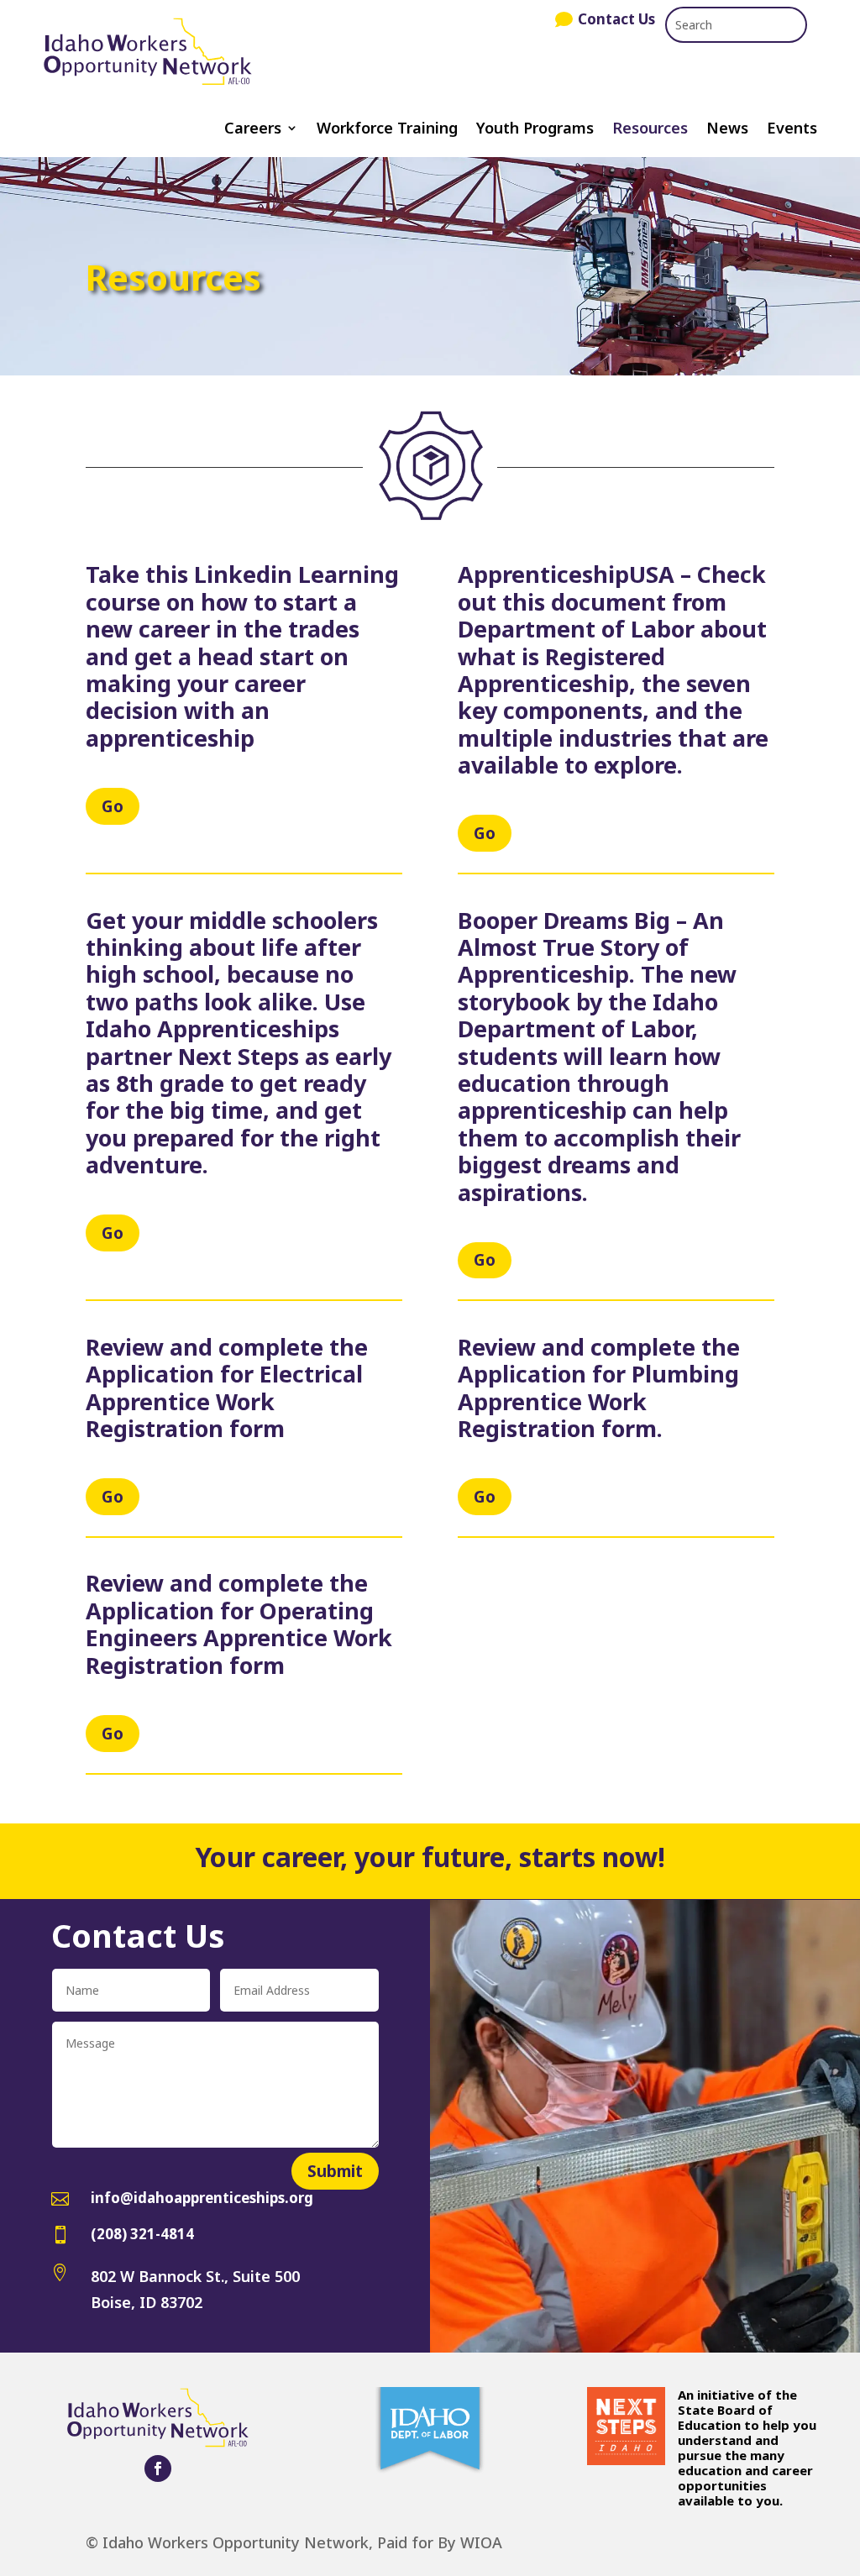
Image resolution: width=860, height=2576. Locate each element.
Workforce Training (387, 130)
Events (792, 130)
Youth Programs (535, 130)
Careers (253, 130)
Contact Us (616, 19)
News (727, 130)
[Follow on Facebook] (158, 2468)
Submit (335, 2171)
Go (113, 806)
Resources (650, 130)
